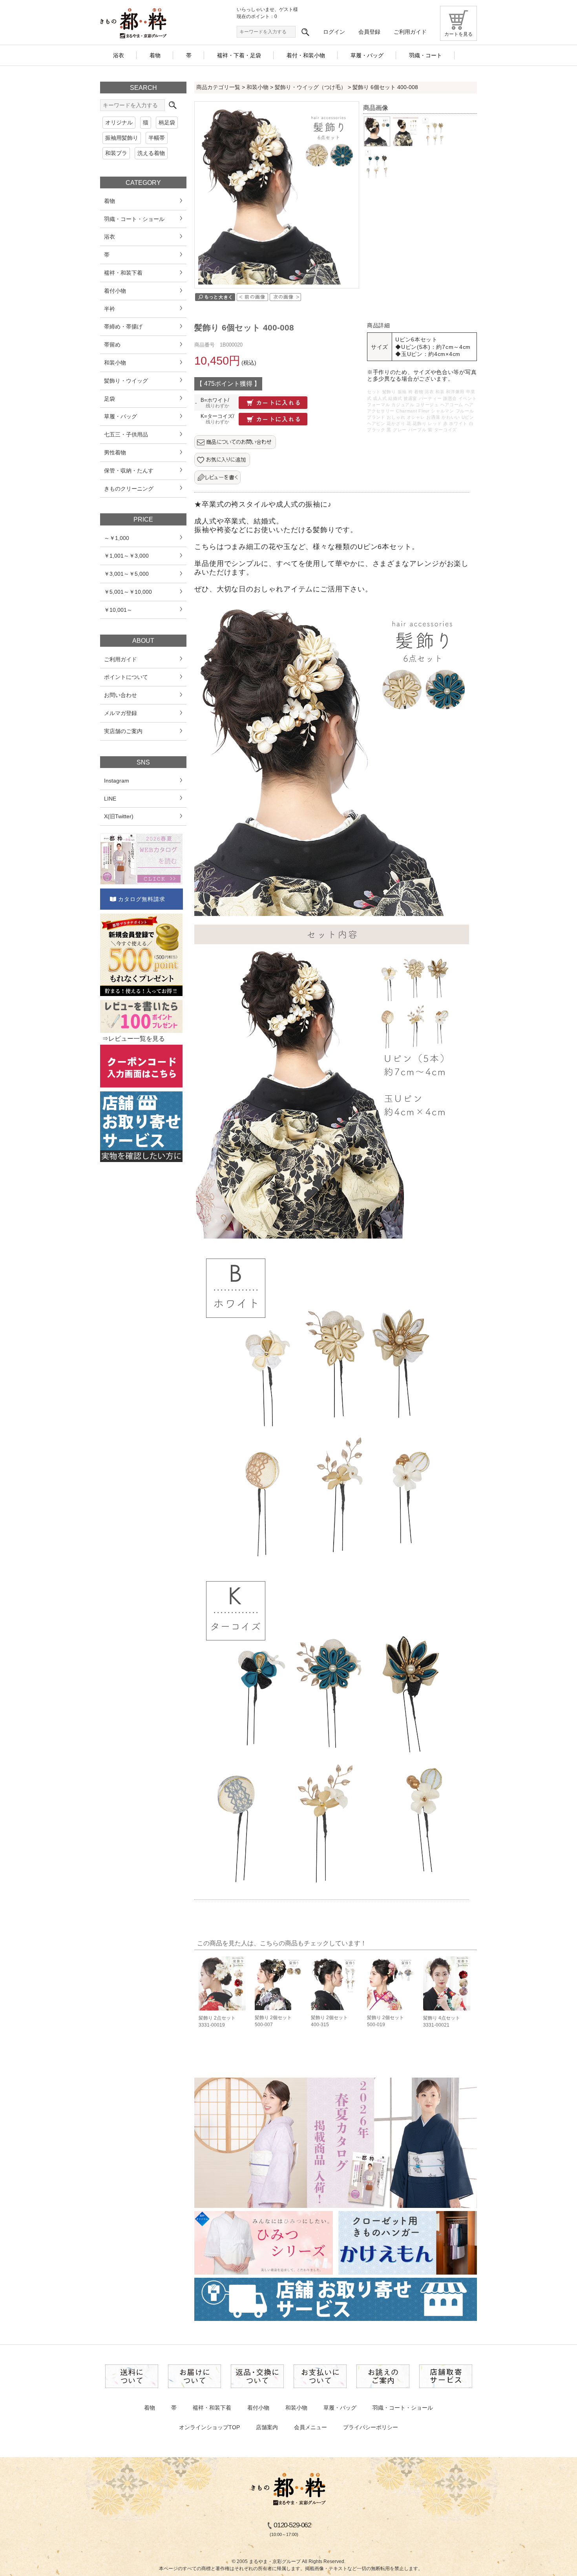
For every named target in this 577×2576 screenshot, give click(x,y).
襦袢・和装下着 (212, 2408)
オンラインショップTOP (209, 2427)
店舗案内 (267, 2427)
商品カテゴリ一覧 (218, 87)
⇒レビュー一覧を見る (133, 1039)
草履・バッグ (340, 2408)
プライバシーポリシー (371, 2427)
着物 (150, 2408)
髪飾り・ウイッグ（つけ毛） (310, 87)
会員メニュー (310, 2427)
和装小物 (257, 87)
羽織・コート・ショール (403, 2408)
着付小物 (258, 2408)
